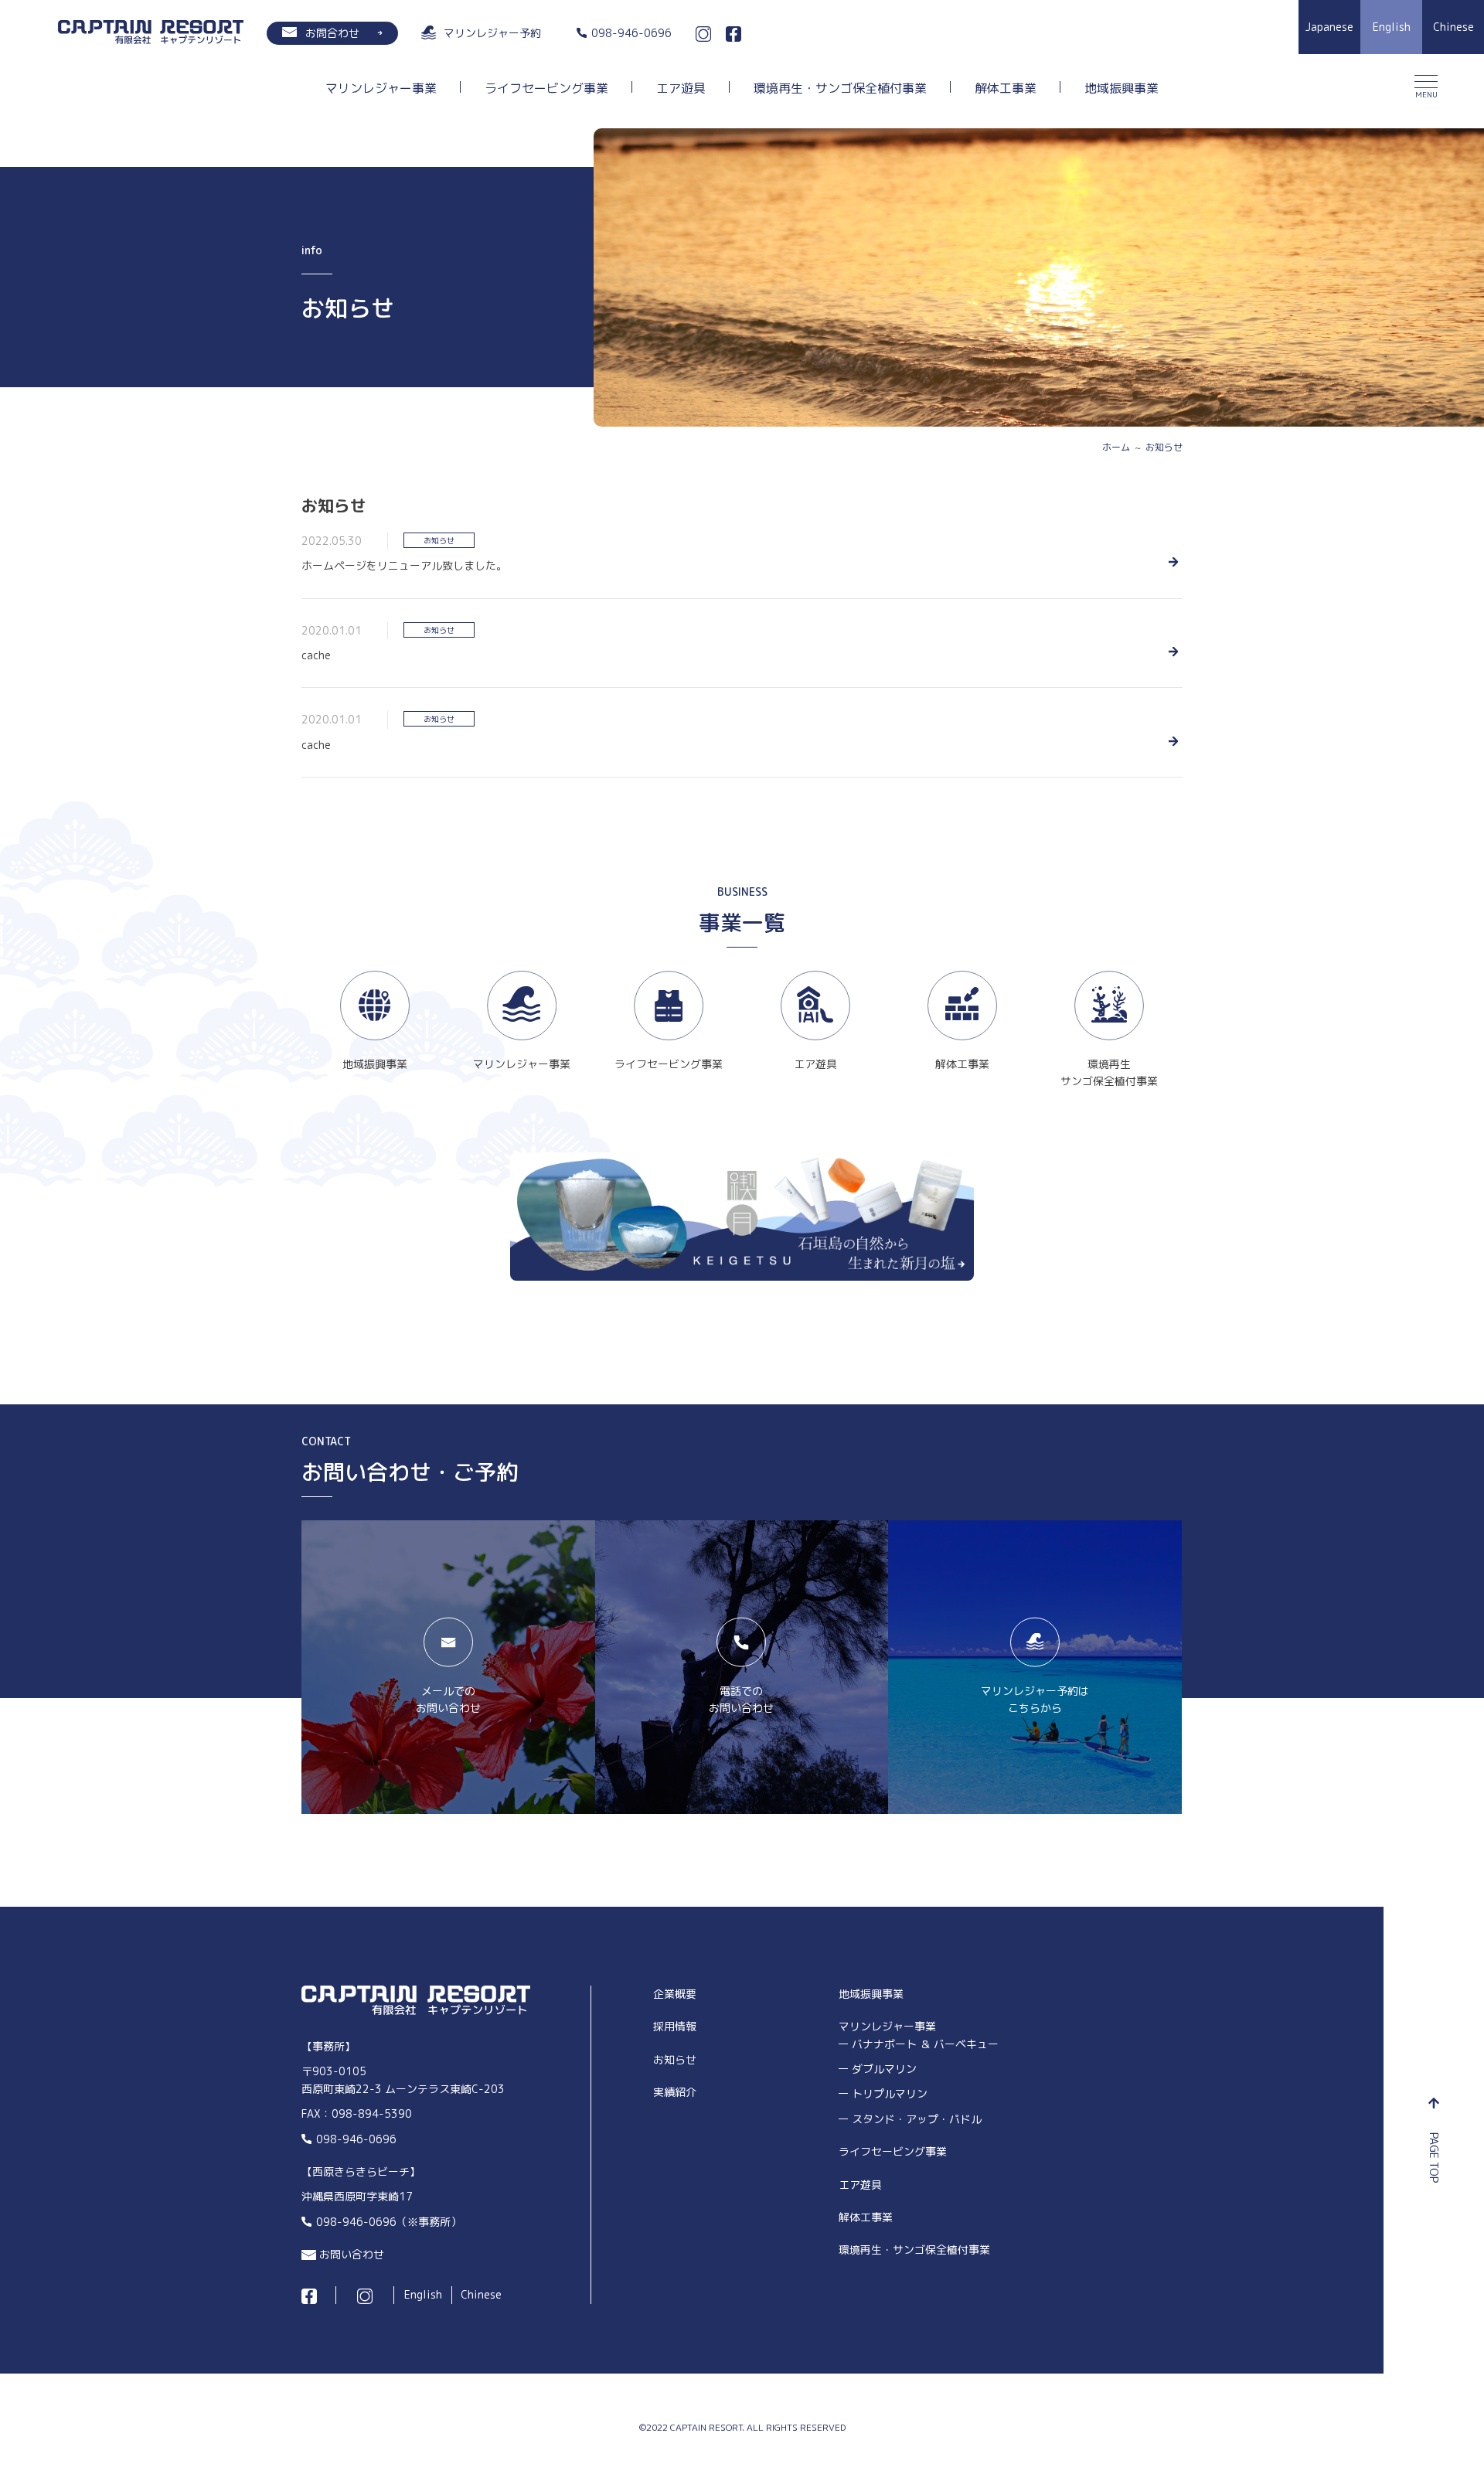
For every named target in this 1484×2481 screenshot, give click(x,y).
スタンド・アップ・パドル (917, 2119)
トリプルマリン (890, 2093)
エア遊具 (681, 88)
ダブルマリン (884, 2069)
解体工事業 (1006, 88)
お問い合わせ (352, 2254)
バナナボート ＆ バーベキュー (925, 2044)
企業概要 (675, 1994)
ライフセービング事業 (546, 88)
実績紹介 (675, 2092)
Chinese (481, 2294)
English (423, 2294)
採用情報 (675, 2026)
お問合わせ (332, 33)
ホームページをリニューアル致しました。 (404, 565)
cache (316, 655)
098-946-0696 (356, 2139)
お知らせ (439, 540)
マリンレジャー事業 (381, 88)
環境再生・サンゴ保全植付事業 (840, 88)
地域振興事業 (1122, 88)
